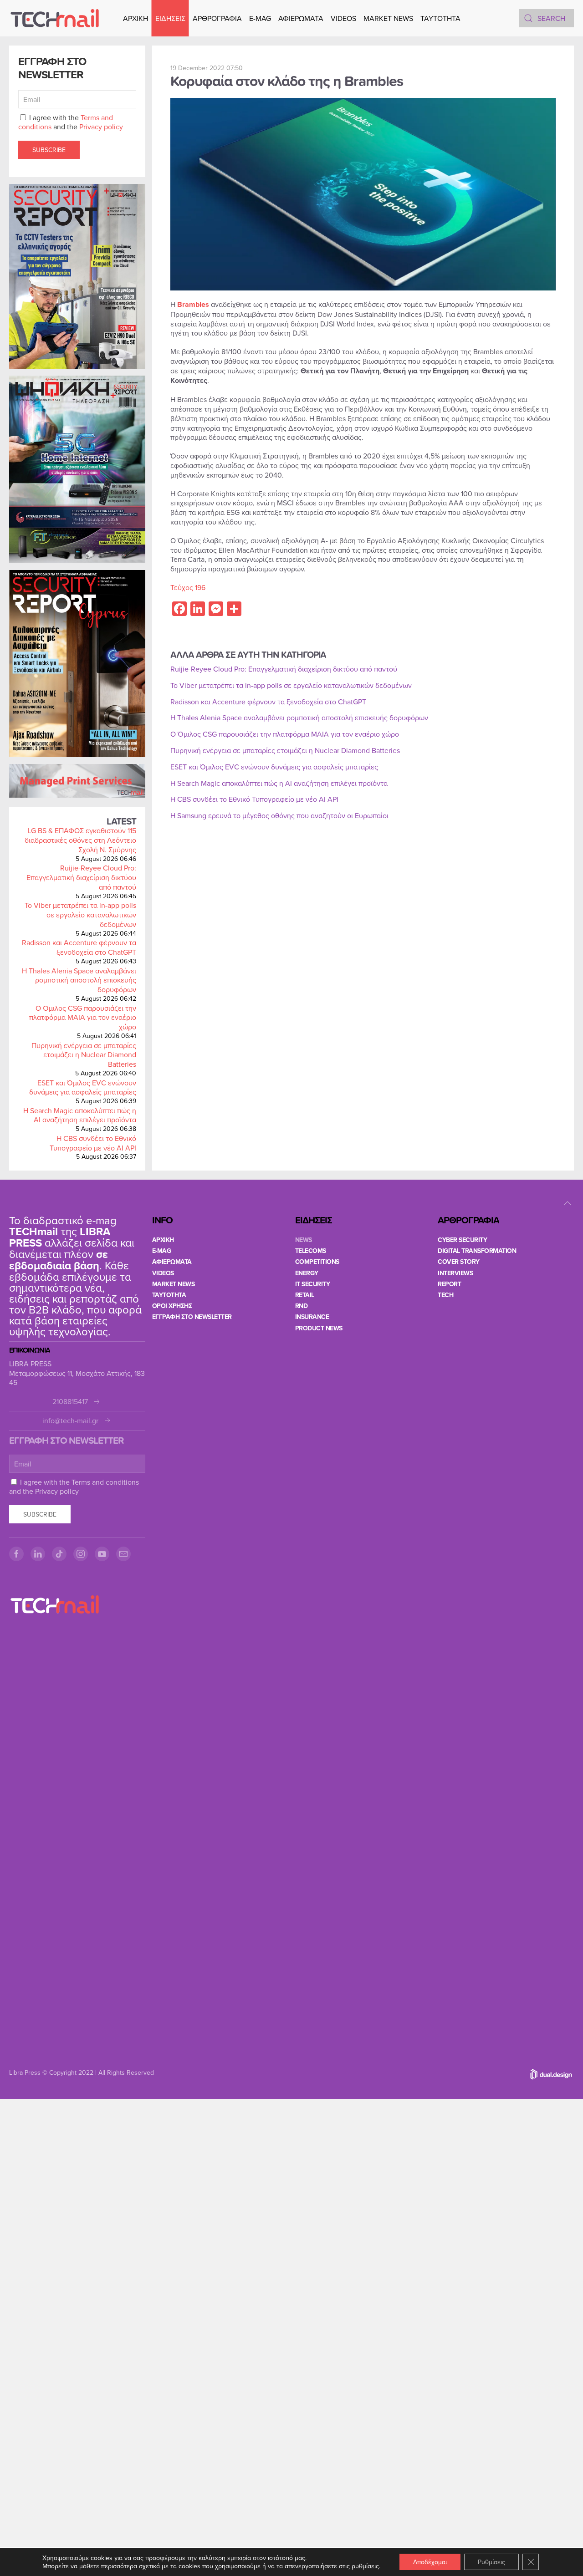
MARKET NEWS (388, 18)
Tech (445, 1295)
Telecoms (311, 1251)
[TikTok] (59, 1554)
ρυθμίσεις (365, 2566)
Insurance (312, 1317)
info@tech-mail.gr (70, 1421)
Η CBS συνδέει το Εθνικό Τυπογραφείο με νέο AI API (93, 1143)
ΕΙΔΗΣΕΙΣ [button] (170, 18)
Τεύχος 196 (188, 587)
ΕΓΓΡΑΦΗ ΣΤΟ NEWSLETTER (192, 1317)
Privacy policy (101, 127)
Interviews (455, 1273)
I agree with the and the (71, 122)
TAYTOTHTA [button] (440, 18)
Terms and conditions (105, 1482)
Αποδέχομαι (430, 2562)
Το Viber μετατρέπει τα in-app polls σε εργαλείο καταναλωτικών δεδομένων (80, 915)
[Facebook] (16, 1554)
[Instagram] (81, 1554)
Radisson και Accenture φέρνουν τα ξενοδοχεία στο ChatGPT (79, 947)
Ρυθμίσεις (491, 2562)
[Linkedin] (38, 1554)
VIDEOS (343, 18)
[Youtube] (102, 1554)
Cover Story (459, 1262)
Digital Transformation (477, 1251)
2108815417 (70, 1402)
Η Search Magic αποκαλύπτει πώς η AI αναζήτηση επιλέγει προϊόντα (80, 1115)
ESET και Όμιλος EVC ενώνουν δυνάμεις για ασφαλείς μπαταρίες (83, 1087)
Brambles (193, 304)
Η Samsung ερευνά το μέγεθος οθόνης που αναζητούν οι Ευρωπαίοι (279, 815)
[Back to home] (55, 18)
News (304, 1240)
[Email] (123, 1554)
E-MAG (260, 18)
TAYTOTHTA (169, 1295)
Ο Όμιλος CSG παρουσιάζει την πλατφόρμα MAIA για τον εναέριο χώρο (83, 1018)
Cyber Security (462, 1240)
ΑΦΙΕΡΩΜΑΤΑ (301, 18)
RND (302, 1306)
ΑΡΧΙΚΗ (136, 18)
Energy (307, 1273)
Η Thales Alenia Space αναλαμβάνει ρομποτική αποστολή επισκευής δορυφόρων (79, 980)
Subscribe (49, 150)
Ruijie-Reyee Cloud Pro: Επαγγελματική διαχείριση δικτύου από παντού (81, 877)
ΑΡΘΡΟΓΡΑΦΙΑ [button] (217, 18)
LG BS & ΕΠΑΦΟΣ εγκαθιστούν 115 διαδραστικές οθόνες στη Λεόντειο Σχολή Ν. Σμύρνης (80, 840)
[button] (568, 1203)
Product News (319, 1328)
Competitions (317, 1262)
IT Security (313, 1284)
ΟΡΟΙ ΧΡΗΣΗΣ (172, 1306)
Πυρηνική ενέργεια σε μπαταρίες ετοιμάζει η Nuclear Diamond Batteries (84, 1055)
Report (449, 1284)
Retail (305, 1295)
